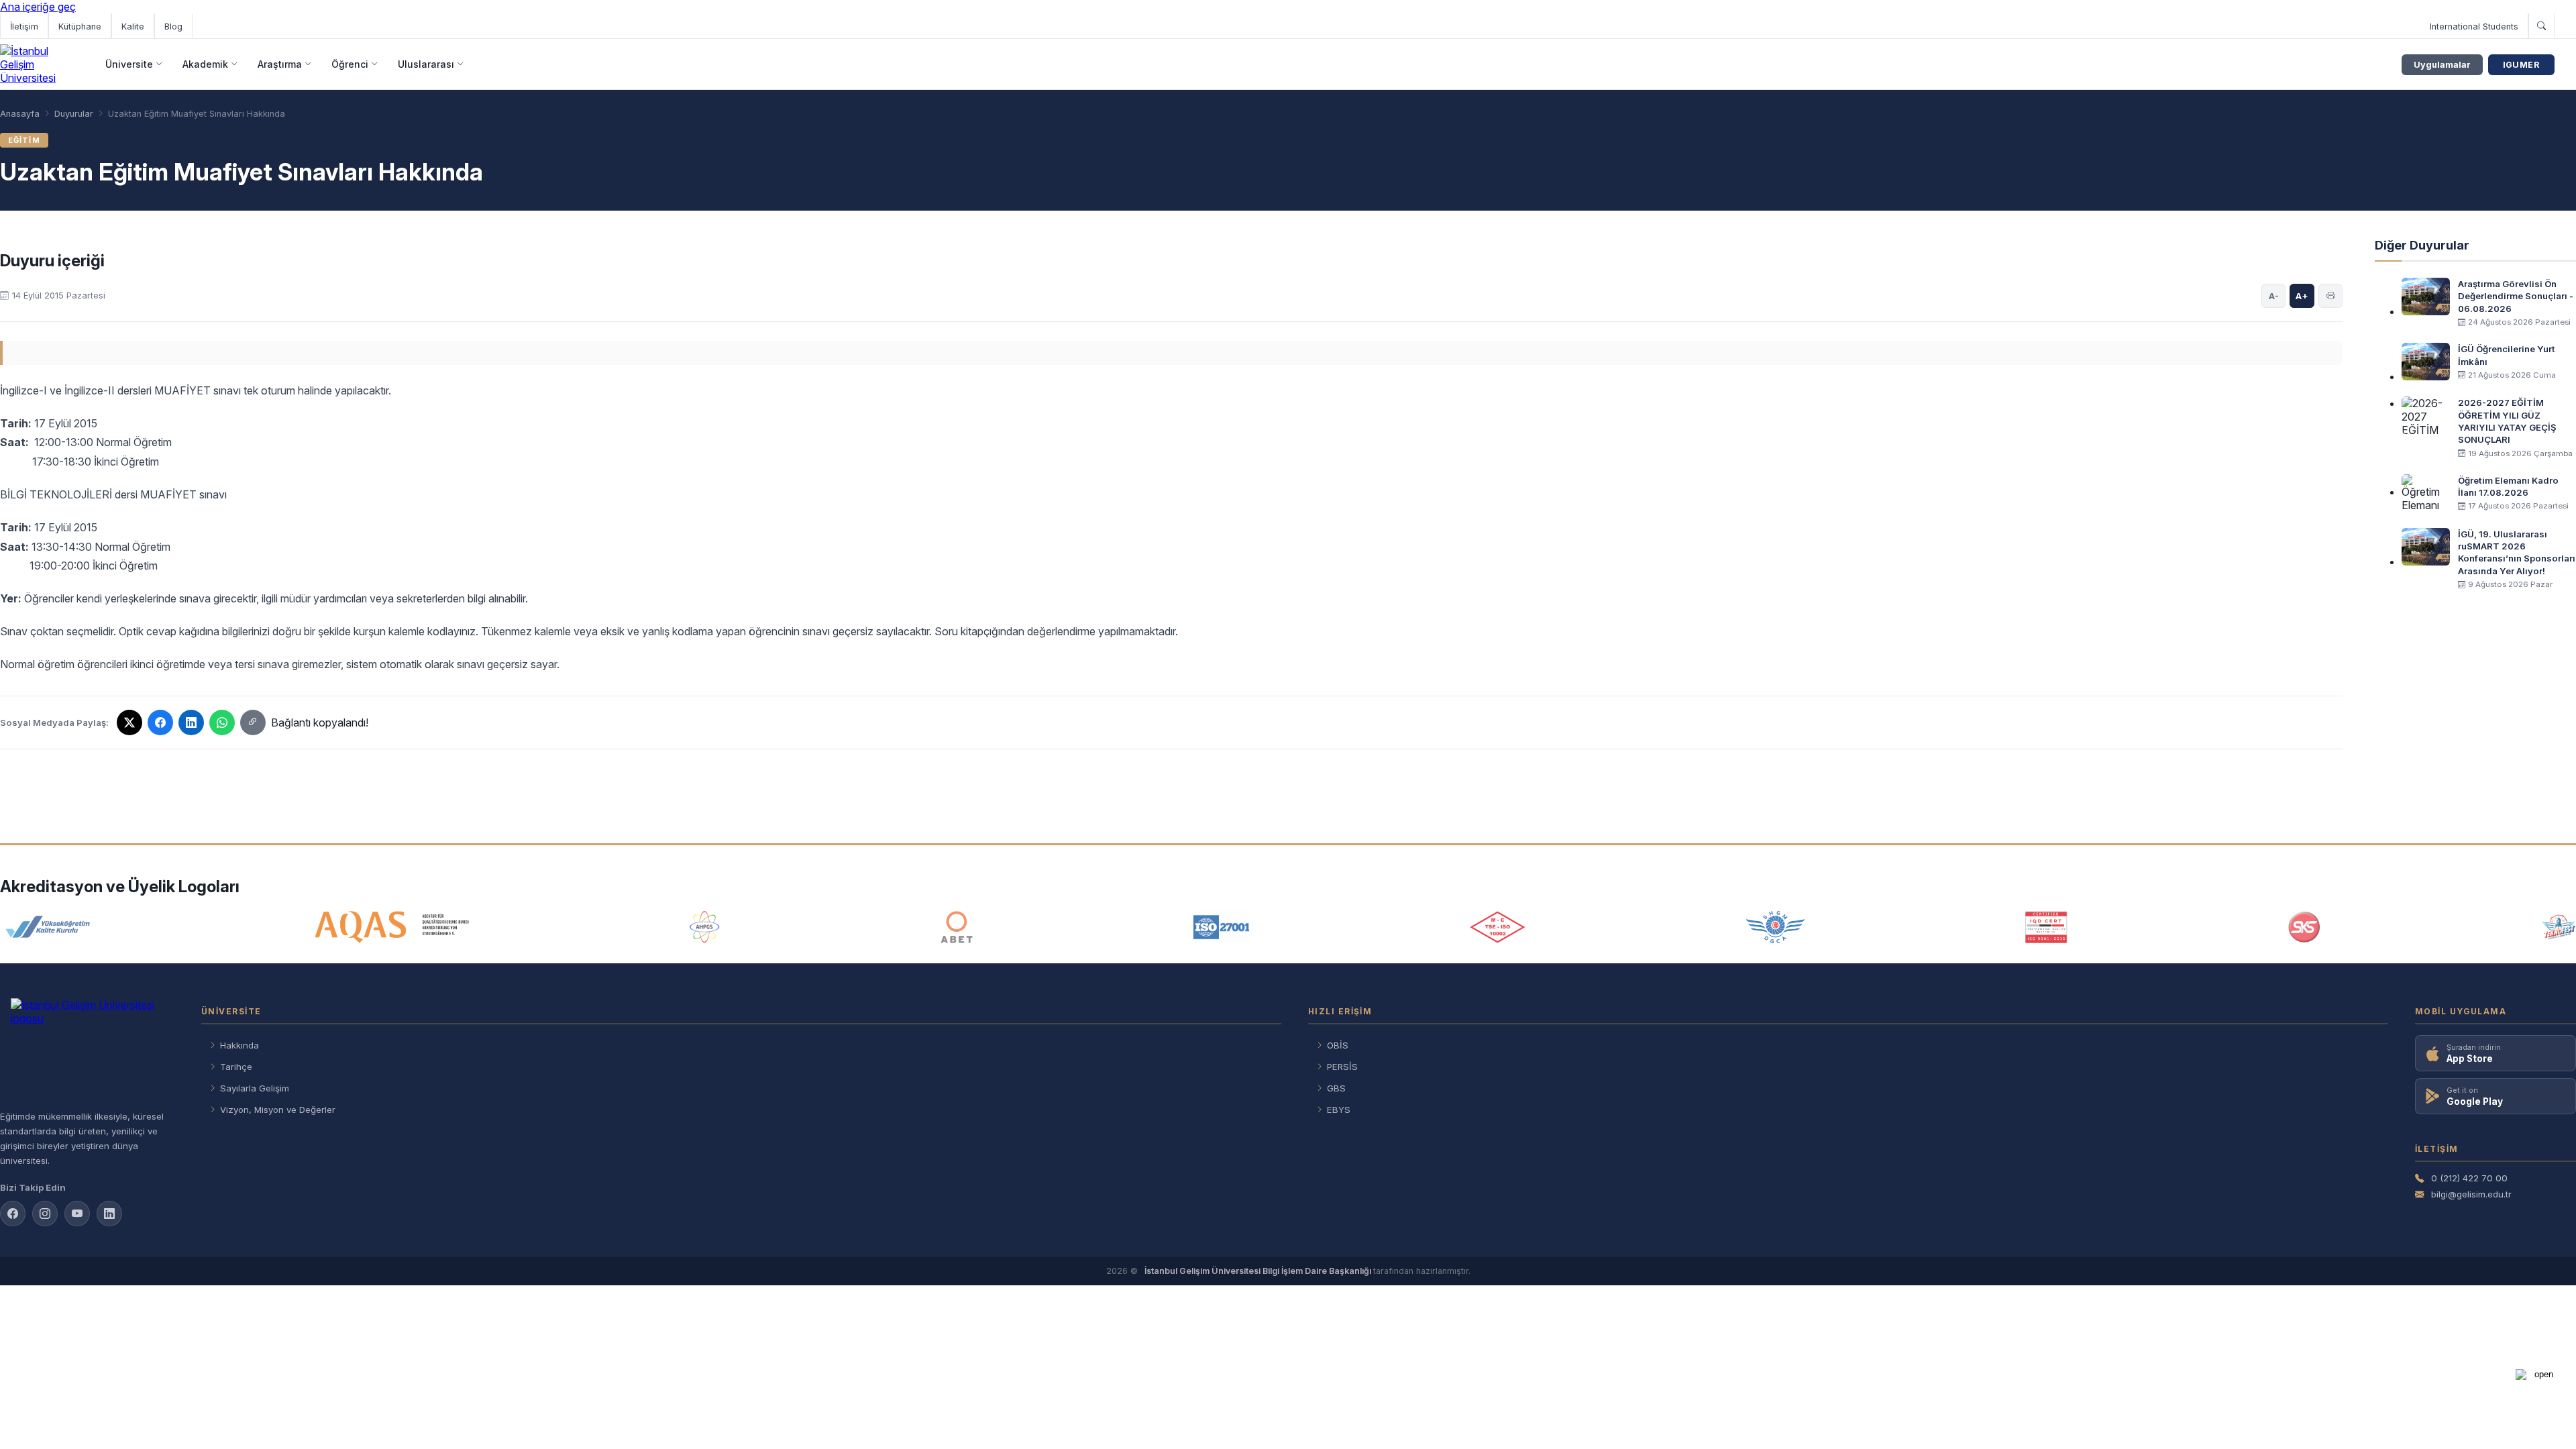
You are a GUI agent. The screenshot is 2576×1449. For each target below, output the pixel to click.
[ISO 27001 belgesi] (1221, 927)
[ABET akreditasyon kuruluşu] (957, 927)
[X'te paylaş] (129, 722)
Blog (173, 26)
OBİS (1338, 1045)
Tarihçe (236, 1067)
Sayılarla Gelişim (255, 1088)
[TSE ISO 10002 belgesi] (1497, 927)
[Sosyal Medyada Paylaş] (253, 722)
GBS (1336, 1088)
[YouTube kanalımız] (77, 1214)
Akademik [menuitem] (205, 64)
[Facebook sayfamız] (13, 1214)
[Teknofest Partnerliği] (2559, 927)
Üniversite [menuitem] (129, 64)
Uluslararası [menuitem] (426, 64)
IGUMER (2521, 65)
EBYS (1339, 1110)
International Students (2474, 26)
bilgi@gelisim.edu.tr (2471, 1194)
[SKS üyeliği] (2304, 927)
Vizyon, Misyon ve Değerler (278, 1110)
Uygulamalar (2442, 65)
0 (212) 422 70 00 (2469, 1178)
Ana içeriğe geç (38, 7)
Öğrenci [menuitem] (350, 64)
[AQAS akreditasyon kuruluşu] (392, 927)
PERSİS (1342, 1067)
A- (2274, 296)
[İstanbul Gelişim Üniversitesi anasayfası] (87, 1049)
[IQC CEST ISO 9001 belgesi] (2047, 927)
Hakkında (239, 1045)
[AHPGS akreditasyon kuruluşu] (705, 927)
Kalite (133, 26)
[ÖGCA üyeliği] (1775, 927)
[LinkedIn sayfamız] (109, 1214)
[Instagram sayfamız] (45, 1214)
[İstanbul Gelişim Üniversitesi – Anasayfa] (39, 64)
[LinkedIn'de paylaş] (191, 722)
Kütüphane (80, 26)
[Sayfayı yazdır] (2330, 296)
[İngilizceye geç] (2565, 26)
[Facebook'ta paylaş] (160, 722)
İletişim (24, 26)
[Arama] (2541, 26)
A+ (2302, 296)
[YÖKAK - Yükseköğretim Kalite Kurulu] (48, 927)
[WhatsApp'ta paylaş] (222, 722)
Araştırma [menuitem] (280, 64)
